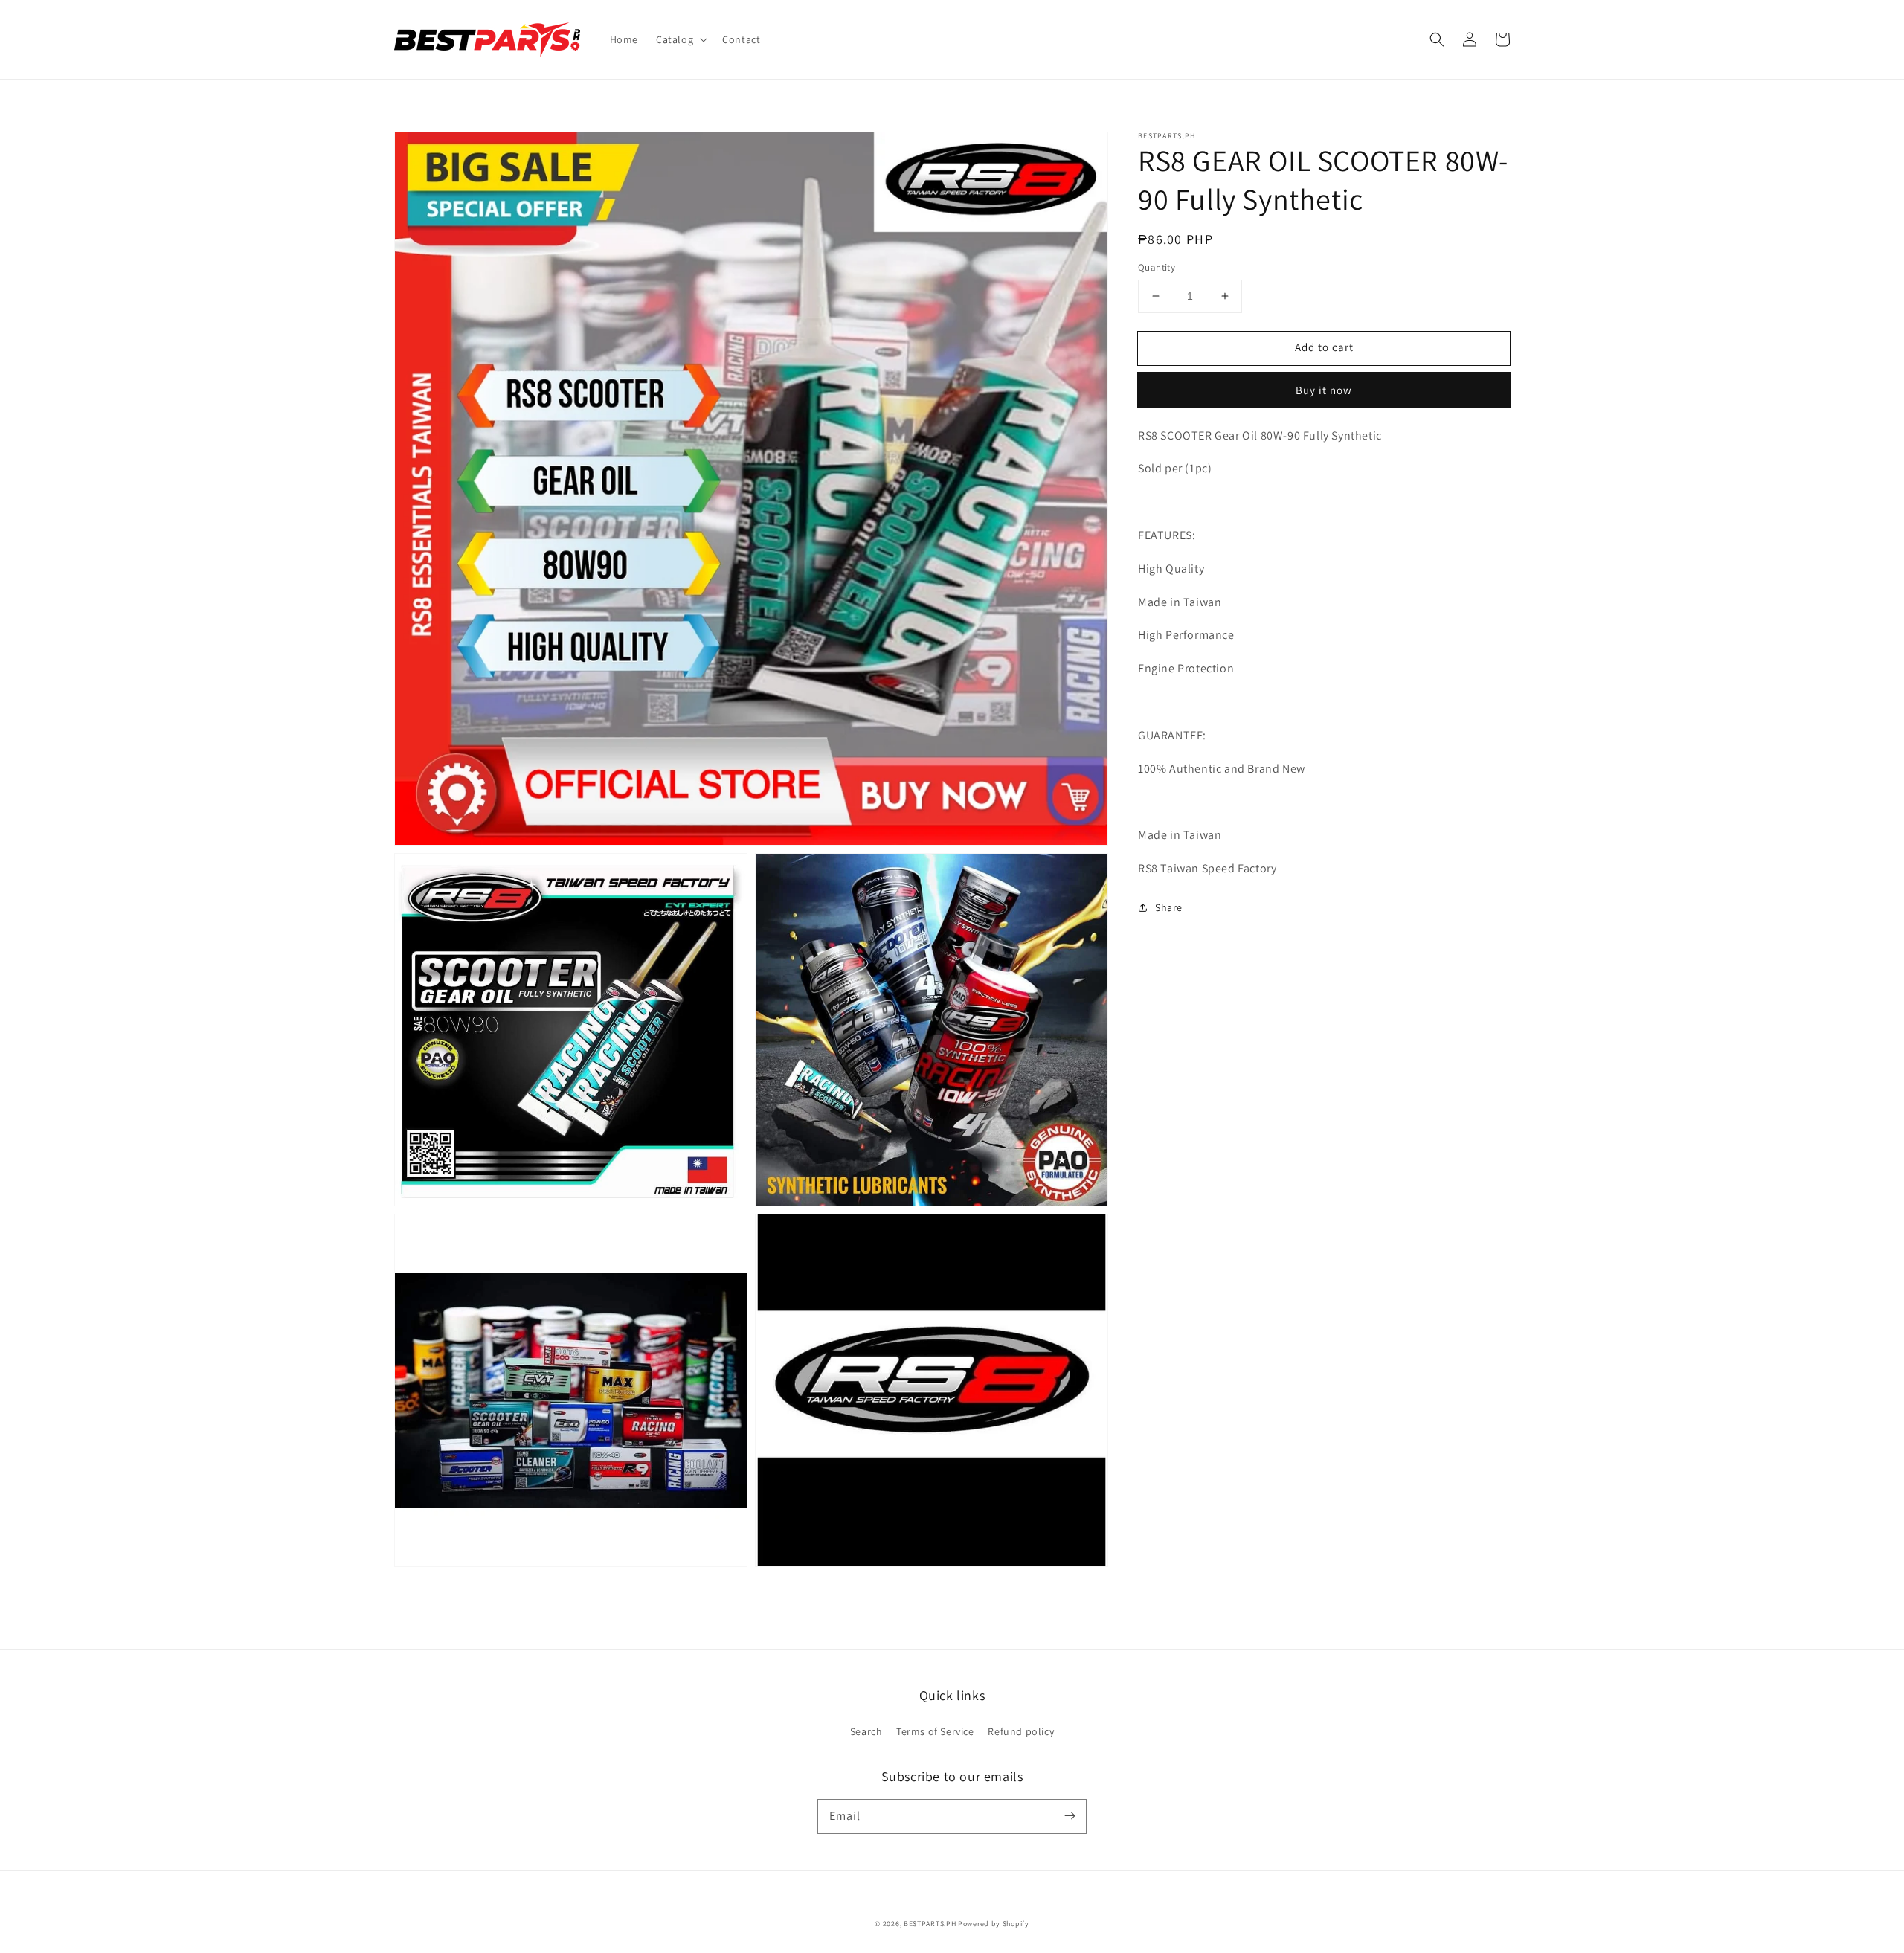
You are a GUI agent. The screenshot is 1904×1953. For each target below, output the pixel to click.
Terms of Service (935, 1731)
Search (866, 1731)
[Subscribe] (1070, 1816)
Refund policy (1021, 1731)
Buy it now (1324, 390)
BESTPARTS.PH (930, 1924)
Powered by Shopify (994, 1924)
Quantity (1157, 267)
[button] (680, 39)
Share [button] (1169, 907)
